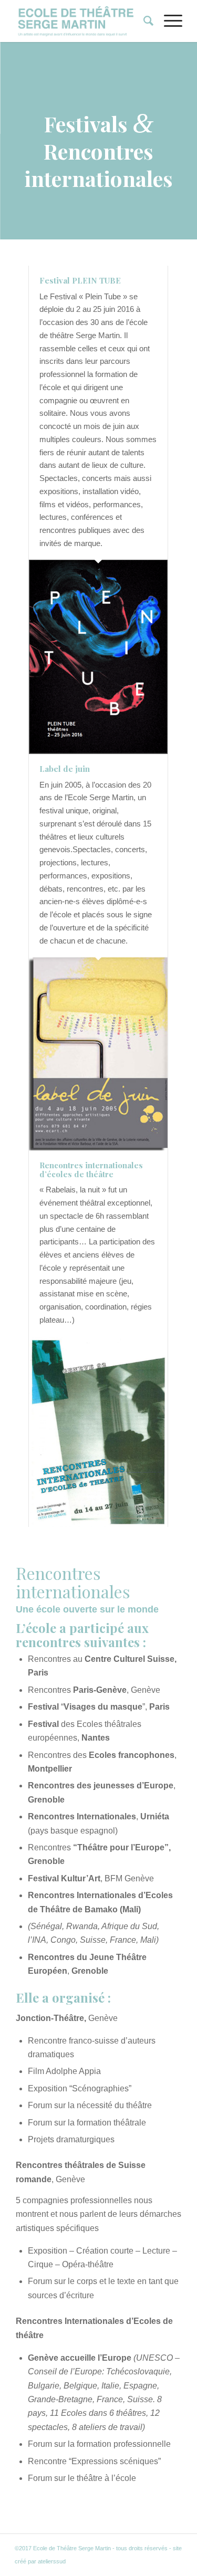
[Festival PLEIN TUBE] (98, 657)
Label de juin (65, 769)
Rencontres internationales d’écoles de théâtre (91, 1170)
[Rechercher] (143, 21)
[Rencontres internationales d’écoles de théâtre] (98, 1432)
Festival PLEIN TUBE (80, 280)
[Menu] (168, 21)
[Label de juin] (98, 1054)
